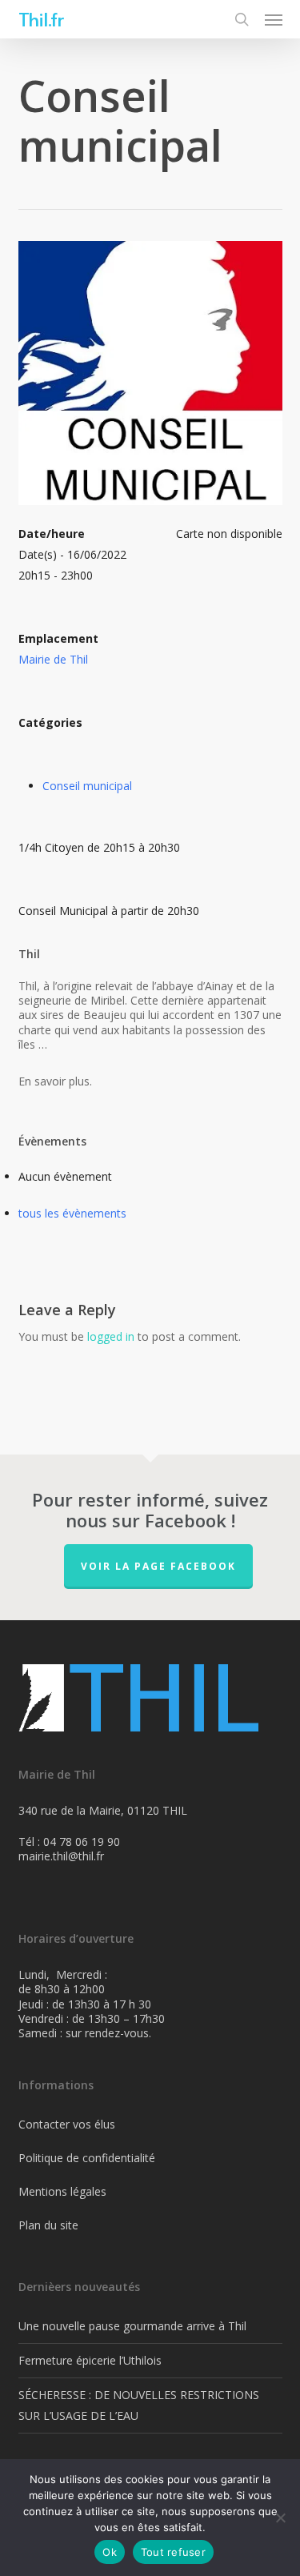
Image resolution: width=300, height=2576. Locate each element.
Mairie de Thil (53, 659)
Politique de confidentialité (87, 2158)
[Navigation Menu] (274, 19)
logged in (111, 1336)
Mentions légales (62, 2191)
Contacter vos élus (67, 2124)
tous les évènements (72, 1213)
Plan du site (48, 2225)
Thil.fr (41, 19)
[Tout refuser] (280, 2518)
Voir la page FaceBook (158, 1566)
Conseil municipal (87, 786)
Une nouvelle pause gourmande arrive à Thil (132, 2326)
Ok (110, 2552)
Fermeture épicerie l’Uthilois (90, 2360)
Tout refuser (173, 2552)
